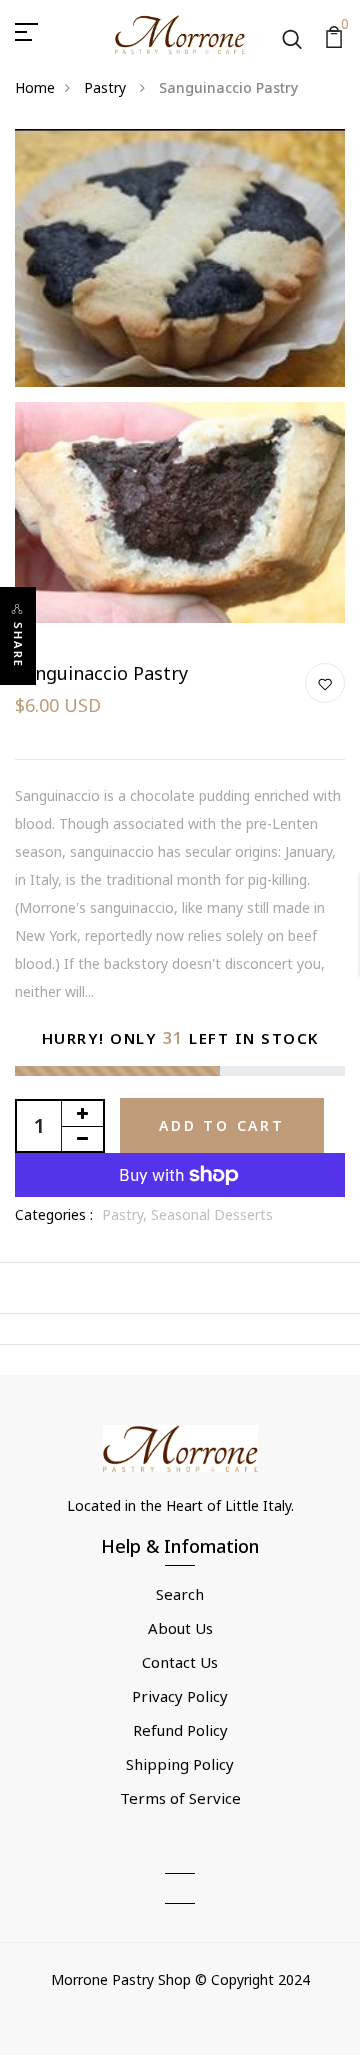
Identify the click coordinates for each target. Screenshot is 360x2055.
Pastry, (126, 1214)
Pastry (107, 87)
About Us (180, 1628)
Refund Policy (180, 1730)
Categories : (54, 1214)
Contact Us (180, 1662)
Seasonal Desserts (212, 1214)
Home (35, 87)
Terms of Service (180, 1798)
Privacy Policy (180, 1696)
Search (180, 1594)
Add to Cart (222, 1125)
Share (18, 645)
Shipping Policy (180, 1764)
